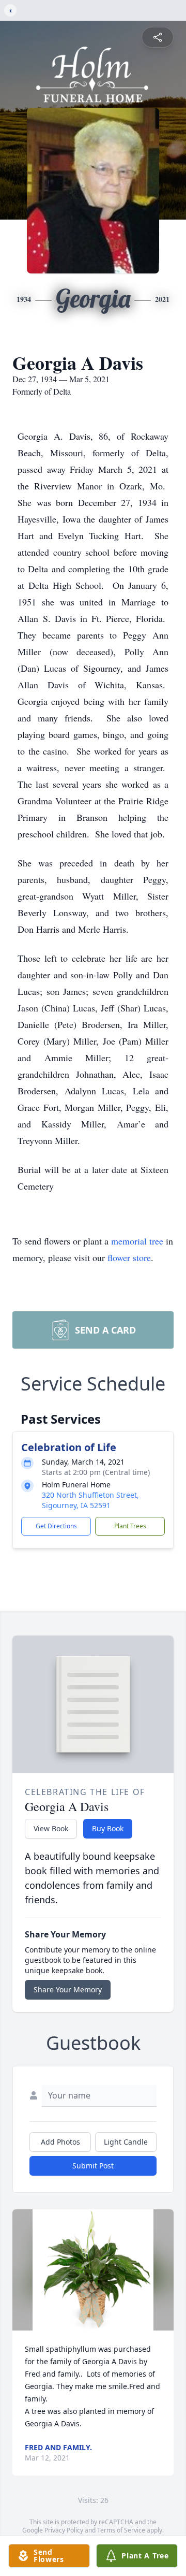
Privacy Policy (64, 2530)
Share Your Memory (68, 1989)
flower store (129, 1257)
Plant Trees (130, 1526)
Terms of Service (121, 2530)
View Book (51, 1828)
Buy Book (108, 1828)
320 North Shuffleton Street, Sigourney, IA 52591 (90, 1500)
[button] (93, 2270)
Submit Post (93, 2166)
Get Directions (56, 1526)
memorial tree (137, 1241)
